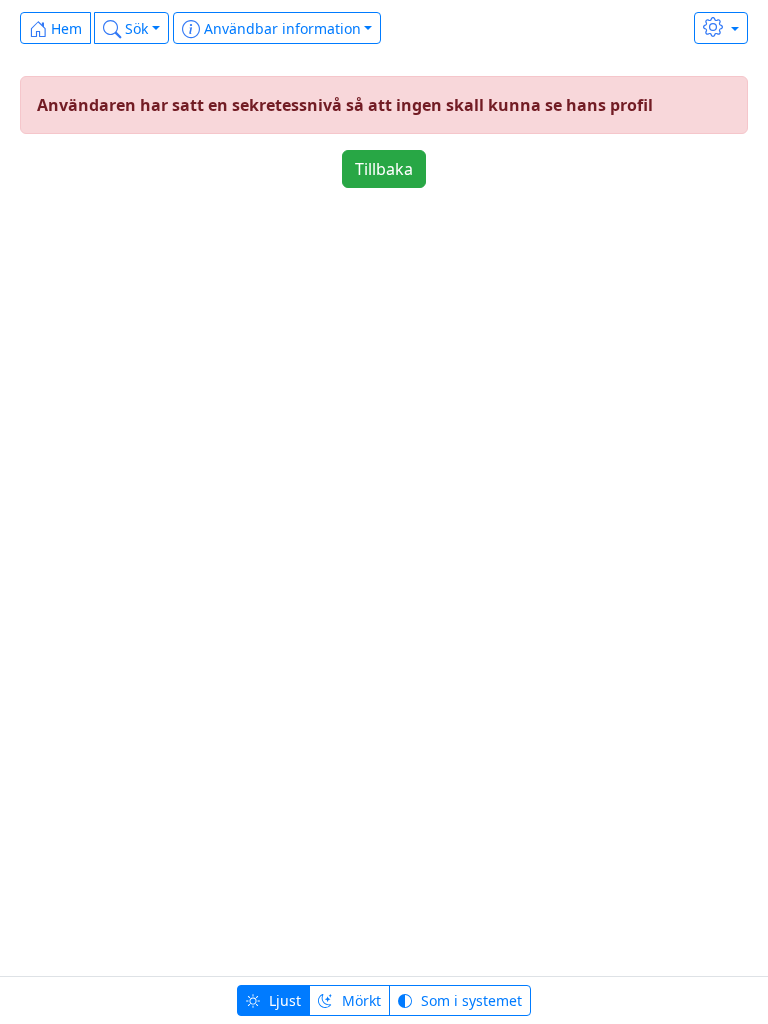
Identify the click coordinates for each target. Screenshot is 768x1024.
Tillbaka (384, 169)
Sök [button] (134, 28)
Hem (64, 28)
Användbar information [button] (280, 28)
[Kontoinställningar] (721, 28)
